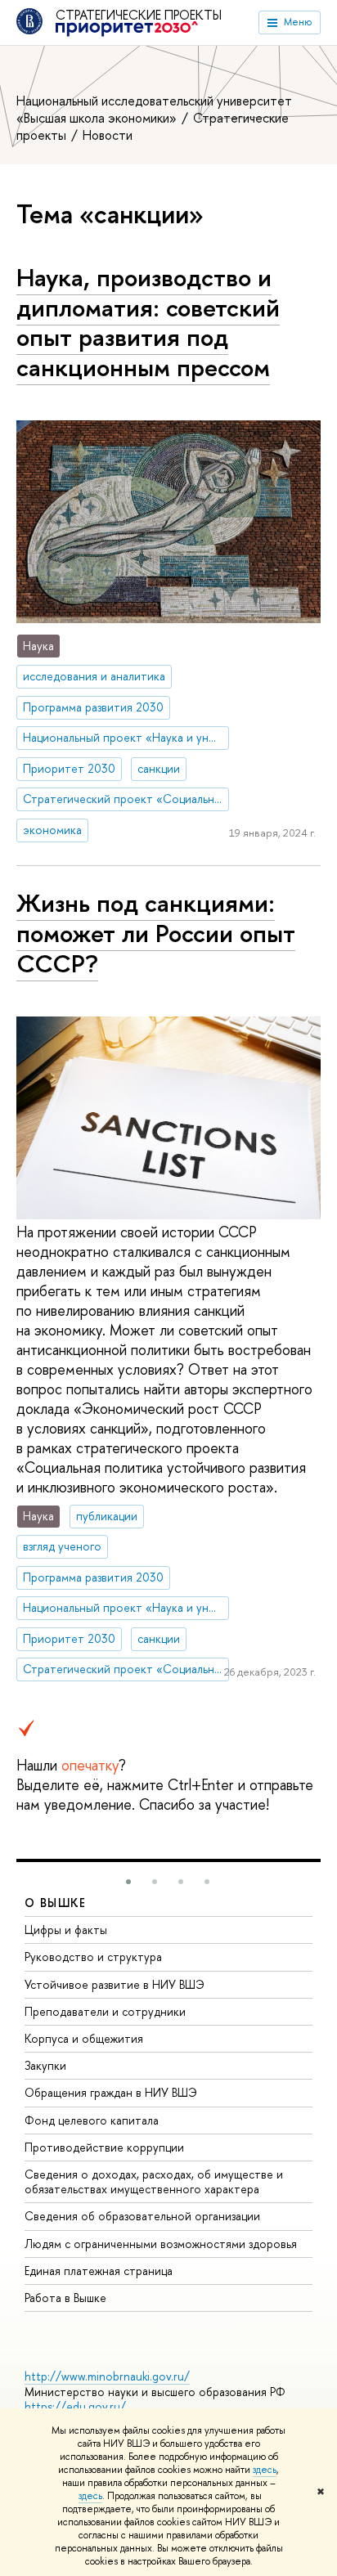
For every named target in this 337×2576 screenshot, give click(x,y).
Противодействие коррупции (104, 2147)
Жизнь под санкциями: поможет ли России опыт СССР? (156, 933)
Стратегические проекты (145, 16)
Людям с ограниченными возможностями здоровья (161, 2244)
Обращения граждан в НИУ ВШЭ (111, 2092)
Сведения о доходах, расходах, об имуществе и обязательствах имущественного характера (154, 2181)
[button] (128, 1882)
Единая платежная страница (99, 2271)
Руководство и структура (93, 1957)
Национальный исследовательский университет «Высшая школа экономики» (154, 109)
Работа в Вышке (65, 2298)
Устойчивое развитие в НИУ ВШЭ (115, 1984)
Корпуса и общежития (84, 2038)
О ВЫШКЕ (56, 1903)
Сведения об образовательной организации (142, 2216)
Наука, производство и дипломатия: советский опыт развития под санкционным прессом (148, 322)
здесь (265, 2470)
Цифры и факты (66, 1930)
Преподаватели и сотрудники (105, 2011)
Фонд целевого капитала (92, 2120)
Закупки (45, 2065)
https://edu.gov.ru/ (75, 2406)
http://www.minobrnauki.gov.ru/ (107, 2376)
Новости (108, 135)
